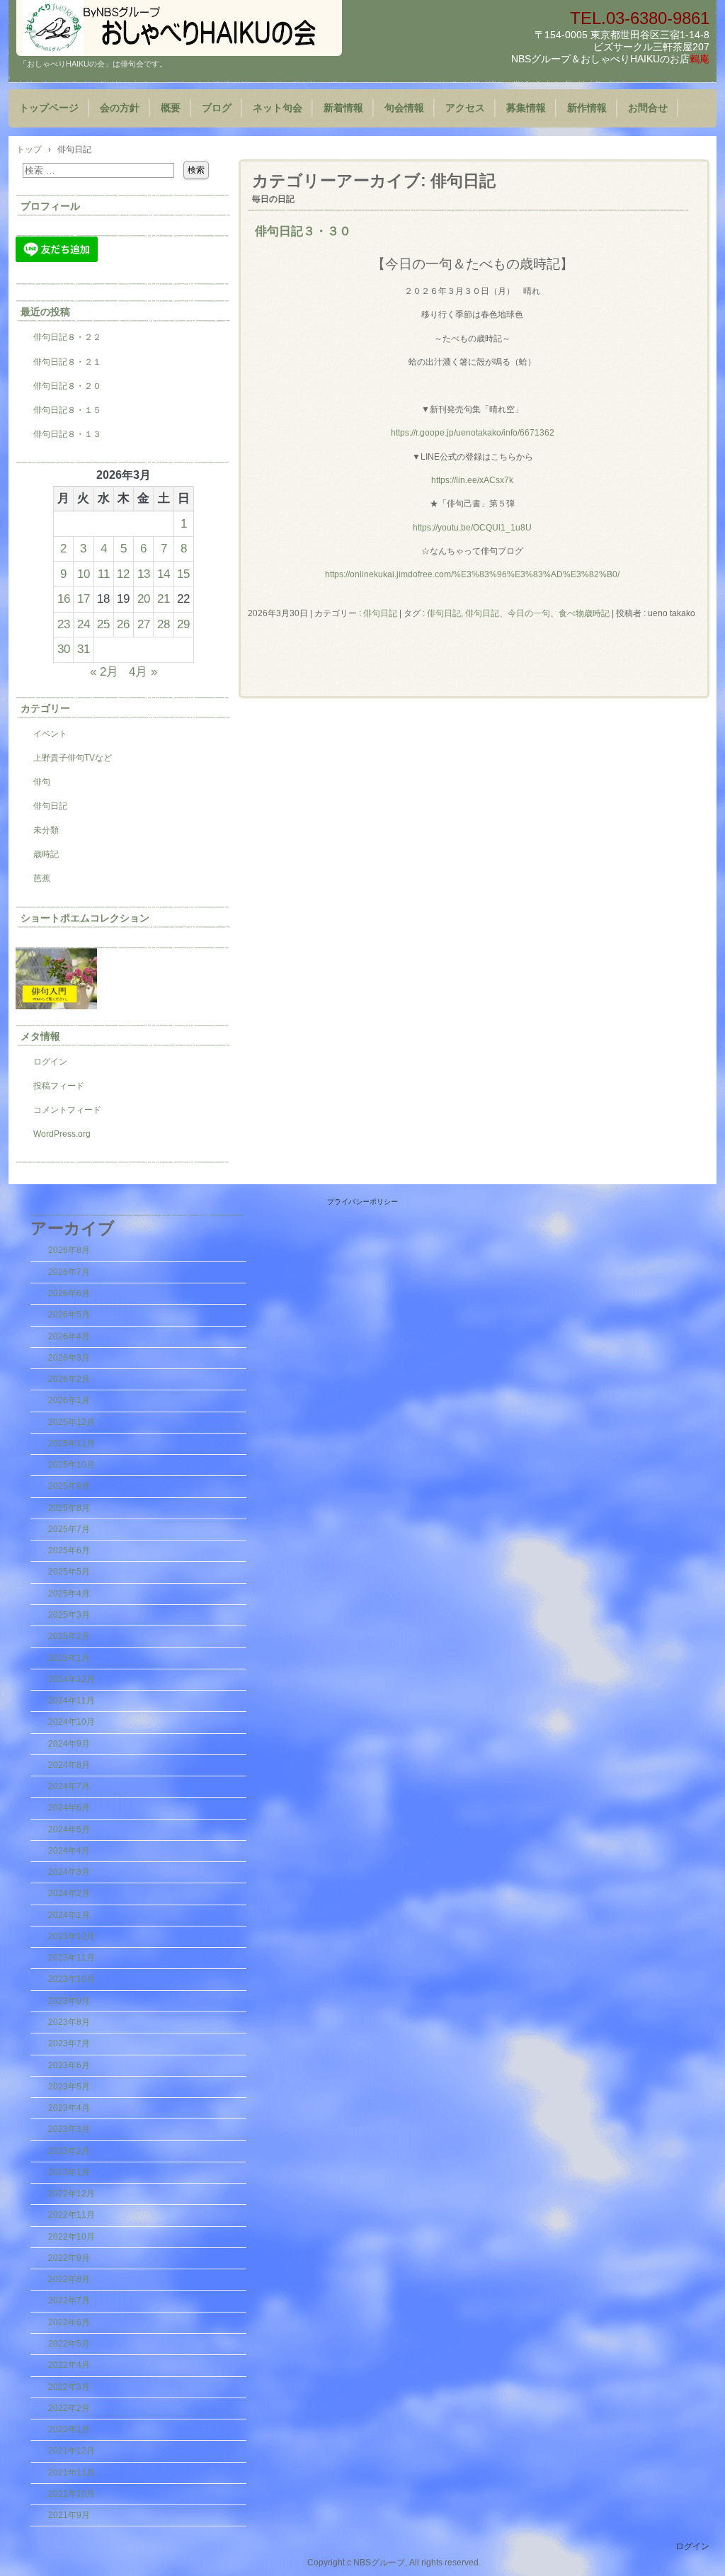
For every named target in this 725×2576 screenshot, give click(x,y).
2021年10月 (72, 2494)
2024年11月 (72, 1701)
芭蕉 (42, 878)
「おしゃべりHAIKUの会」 (179, 28)
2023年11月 (72, 1958)
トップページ (49, 108)
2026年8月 (69, 1250)
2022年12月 (72, 2194)
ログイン (50, 1062)
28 (164, 624)
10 (84, 574)
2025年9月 (69, 1486)
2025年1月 (69, 1658)
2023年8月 (69, 2022)
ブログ (217, 108)
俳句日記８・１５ (67, 410)
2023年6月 (69, 2065)
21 (164, 598)
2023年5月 (69, 2087)
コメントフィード (67, 1110)
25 (103, 624)
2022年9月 (69, 2258)
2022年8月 (69, 2279)
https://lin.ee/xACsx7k (472, 480)
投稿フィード (59, 1086)
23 (64, 624)
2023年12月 (72, 1936)
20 (144, 598)
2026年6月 (69, 1293)
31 (84, 649)
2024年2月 (69, 1893)
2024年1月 (69, 1915)
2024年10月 (72, 1722)
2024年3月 (69, 1872)
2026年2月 (69, 1379)
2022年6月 (69, 2322)
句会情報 (404, 108)
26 (123, 624)
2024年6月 (69, 1808)
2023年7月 (69, 2043)
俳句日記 (380, 613)
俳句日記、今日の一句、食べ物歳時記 (537, 613)
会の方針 (120, 108)
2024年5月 (69, 1829)
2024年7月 (69, 1786)
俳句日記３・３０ (303, 231)
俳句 (42, 782)
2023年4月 (69, 2108)
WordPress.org (62, 1134)
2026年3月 (69, 1358)
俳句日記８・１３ (67, 434)
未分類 (46, 830)
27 (144, 624)
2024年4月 (69, 1851)
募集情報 (526, 108)
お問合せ (648, 108)
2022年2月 (69, 2408)
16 (64, 598)
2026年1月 (69, 1400)
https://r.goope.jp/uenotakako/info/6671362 (473, 433)
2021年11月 (72, 2473)
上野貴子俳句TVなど (73, 758)
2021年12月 (72, 2451)
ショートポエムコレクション (85, 918)
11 (104, 574)
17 (84, 598)
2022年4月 (69, 2365)
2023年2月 (69, 2151)
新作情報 (587, 108)
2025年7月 (69, 1529)
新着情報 (343, 108)
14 (164, 574)
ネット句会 (278, 108)
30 (64, 649)
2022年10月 (72, 2237)
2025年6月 (69, 1550)
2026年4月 (69, 1337)
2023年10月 (72, 1979)
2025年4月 (69, 1594)
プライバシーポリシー (362, 1202)
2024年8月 (69, 1765)
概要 (171, 108)
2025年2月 (69, 1636)
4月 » (143, 671)
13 (144, 574)
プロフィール (50, 206)
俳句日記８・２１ (67, 362)
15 (183, 574)
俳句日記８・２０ (67, 386)
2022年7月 (69, 2300)
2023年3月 (69, 2129)
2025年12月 (72, 1422)
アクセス (465, 108)
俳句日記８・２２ (67, 337)
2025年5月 (69, 1572)
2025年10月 (72, 1465)
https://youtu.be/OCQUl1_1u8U (472, 528)
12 (123, 574)
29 (183, 624)
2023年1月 (69, 2172)
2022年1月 (69, 2429)
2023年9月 (69, 2001)
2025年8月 (69, 1508)
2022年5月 (69, 2344)
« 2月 (104, 671)
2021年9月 (69, 2515)
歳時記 (46, 854)
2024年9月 (69, 1744)
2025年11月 (72, 1443)
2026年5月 (69, 1315)
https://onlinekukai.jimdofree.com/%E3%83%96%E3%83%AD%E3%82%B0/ (472, 574)
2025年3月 (69, 1615)
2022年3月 (69, 2387)
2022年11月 (72, 2215)
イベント (50, 734)
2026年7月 (69, 1272)
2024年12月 (72, 1679)
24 (84, 624)
